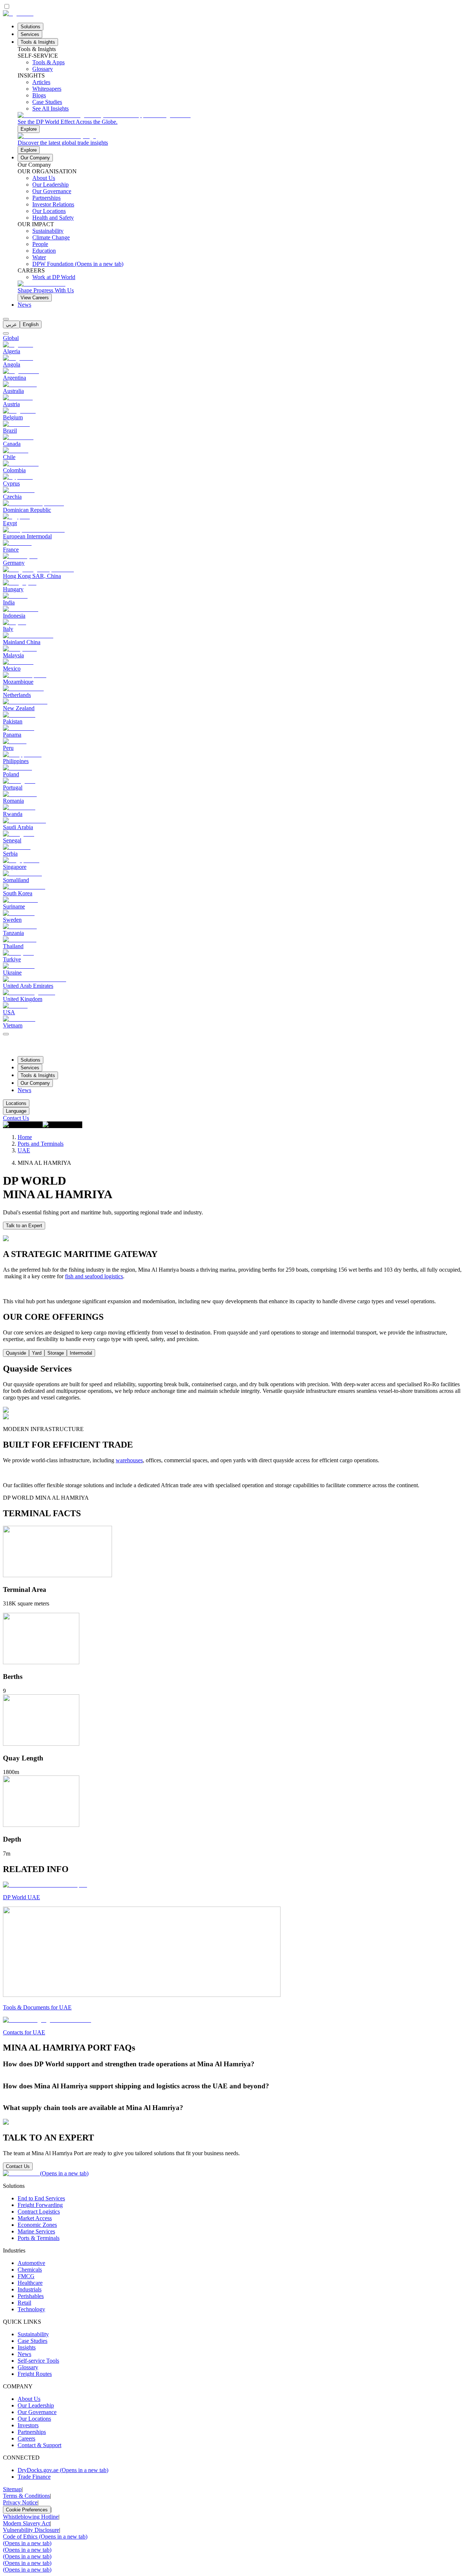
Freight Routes (35, 2374)
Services (30, 34)
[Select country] (6, 333)
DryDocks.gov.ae (63, 2470)
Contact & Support (39, 2445)
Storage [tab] (56, 1353)
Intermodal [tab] (81, 1353)
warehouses (129, 1460)
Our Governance (37, 2412)
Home (25, 1137)
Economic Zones (37, 2225)
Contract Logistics (39, 2212)
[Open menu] (6, 1034)
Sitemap (12, 2489)
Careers (26, 2438)
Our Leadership (36, 2405)
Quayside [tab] (16, 1353)
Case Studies (32, 2341)
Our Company (35, 158)
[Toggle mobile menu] (6, 1032)
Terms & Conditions (26, 2496)
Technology (31, 2309)
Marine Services (36, 2231)
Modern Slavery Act (26, 2523)
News (24, 305)
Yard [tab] (37, 1353)
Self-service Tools (38, 2361)
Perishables (31, 2296)
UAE (24, 1150)
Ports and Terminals (41, 1144)
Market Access (35, 2218)
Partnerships (32, 2432)
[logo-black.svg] (18, 13)
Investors (28, 2425)
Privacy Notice (20, 2502)
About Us (29, 2399)
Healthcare (30, 2283)
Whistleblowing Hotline (31, 2517)
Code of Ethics (45, 2537)
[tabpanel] (235, 1389)
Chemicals (30, 2270)
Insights (27, 2347)
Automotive (31, 2263)
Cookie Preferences (27, 2510)
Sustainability (33, 2334)
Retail (24, 2303)
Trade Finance (34, 2477)
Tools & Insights (38, 42)
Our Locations (34, 2419)
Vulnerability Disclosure (31, 2530)
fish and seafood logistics (94, 1276)
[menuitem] (11, 324)
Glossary (28, 2367)
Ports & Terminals (39, 2238)
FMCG (26, 2276)
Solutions (30, 27)
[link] (242, 122)
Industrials (30, 2289)
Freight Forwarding (40, 2205)
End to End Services (41, 2198)
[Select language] (6, 319)
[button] (235, 2064)
